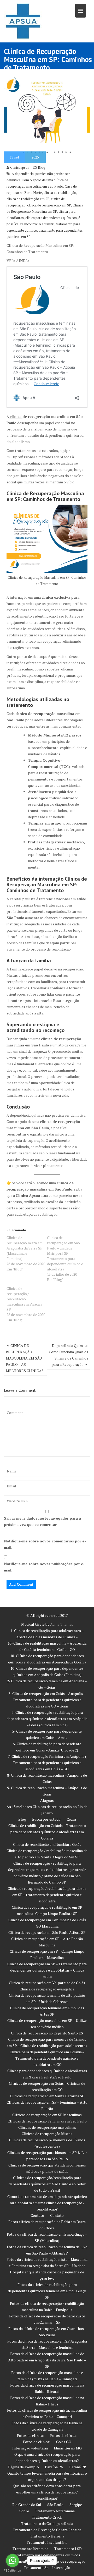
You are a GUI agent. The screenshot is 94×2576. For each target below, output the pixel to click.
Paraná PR (78, 2467)
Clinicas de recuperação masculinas (47, 2127)
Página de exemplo (23, 2467)
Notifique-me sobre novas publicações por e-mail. (44, 1567)
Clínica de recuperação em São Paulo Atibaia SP (47, 1932)
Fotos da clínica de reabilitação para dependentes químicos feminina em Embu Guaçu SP (47, 2291)
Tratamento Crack (47, 2517)
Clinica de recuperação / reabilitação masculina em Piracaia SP (24, 1299)
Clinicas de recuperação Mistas (47, 2134)
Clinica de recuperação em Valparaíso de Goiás (47, 1983)
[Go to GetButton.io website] (13, 2571)
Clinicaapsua (20, 167)
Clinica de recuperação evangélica (47, 1989)
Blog (42, 167)
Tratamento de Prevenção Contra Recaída (47, 2530)
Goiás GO (64, 2442)
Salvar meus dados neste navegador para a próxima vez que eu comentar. (42, 1521)
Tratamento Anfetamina (55, 2511)
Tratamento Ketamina (30, 2549)
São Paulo (55, 2505)
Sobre (24, 2511)
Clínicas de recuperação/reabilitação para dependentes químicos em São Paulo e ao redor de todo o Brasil (47, 2184)
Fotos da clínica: (31, 2435)
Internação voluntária (30, 2448)
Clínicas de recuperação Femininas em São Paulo (47, 2121)
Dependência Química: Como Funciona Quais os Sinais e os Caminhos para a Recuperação (69, 1355)
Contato (37, 2215)
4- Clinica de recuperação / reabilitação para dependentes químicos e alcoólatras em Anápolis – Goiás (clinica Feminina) (47, 1719)
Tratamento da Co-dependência (47, 2523)
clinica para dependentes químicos (51, 218)
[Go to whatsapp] (13, 2561)
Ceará (71, 1819)
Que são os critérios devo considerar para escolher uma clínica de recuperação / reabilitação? (47, 2492)
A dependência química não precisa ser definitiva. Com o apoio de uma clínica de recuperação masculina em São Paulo (38, 180)
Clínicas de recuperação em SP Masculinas (47, 2115)
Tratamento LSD (68, 2549)
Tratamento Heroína (47, 2536)
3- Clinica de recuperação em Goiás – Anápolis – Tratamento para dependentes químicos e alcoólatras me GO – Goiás (47, 1700)
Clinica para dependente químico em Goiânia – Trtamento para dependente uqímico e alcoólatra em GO (47, 2058)
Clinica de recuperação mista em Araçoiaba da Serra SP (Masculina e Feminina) (25, 1248)
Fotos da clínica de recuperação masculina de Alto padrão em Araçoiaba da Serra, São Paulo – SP (47, 2360)
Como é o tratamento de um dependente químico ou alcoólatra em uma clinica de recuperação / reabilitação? (47, 2203)
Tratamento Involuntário (47, 2542)
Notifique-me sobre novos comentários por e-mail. (45, 1544)
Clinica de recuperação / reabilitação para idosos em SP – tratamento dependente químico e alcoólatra (47, 1895)
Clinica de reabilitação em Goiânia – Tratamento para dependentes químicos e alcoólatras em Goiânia (47, 1832)
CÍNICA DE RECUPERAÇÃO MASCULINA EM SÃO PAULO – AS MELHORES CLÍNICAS (25, 1358)
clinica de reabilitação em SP (28, 199)
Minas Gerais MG (68, 2448)
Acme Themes (62, 1624)
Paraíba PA (54, 2467)
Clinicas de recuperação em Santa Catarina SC (47, 2096)
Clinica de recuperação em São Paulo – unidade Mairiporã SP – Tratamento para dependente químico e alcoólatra (65, 1253)
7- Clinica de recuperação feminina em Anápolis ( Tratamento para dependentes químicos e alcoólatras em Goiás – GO (47, 1763)
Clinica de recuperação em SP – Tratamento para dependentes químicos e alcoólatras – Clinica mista (47, 1970)
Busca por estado (46, 1819)
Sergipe (76, 2505)
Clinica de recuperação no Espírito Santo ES (47, 2033)
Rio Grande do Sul (27, 2505)
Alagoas (47, 1800)
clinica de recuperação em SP (49, 205)
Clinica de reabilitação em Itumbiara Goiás (47, 1844)
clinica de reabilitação (60, 193)
